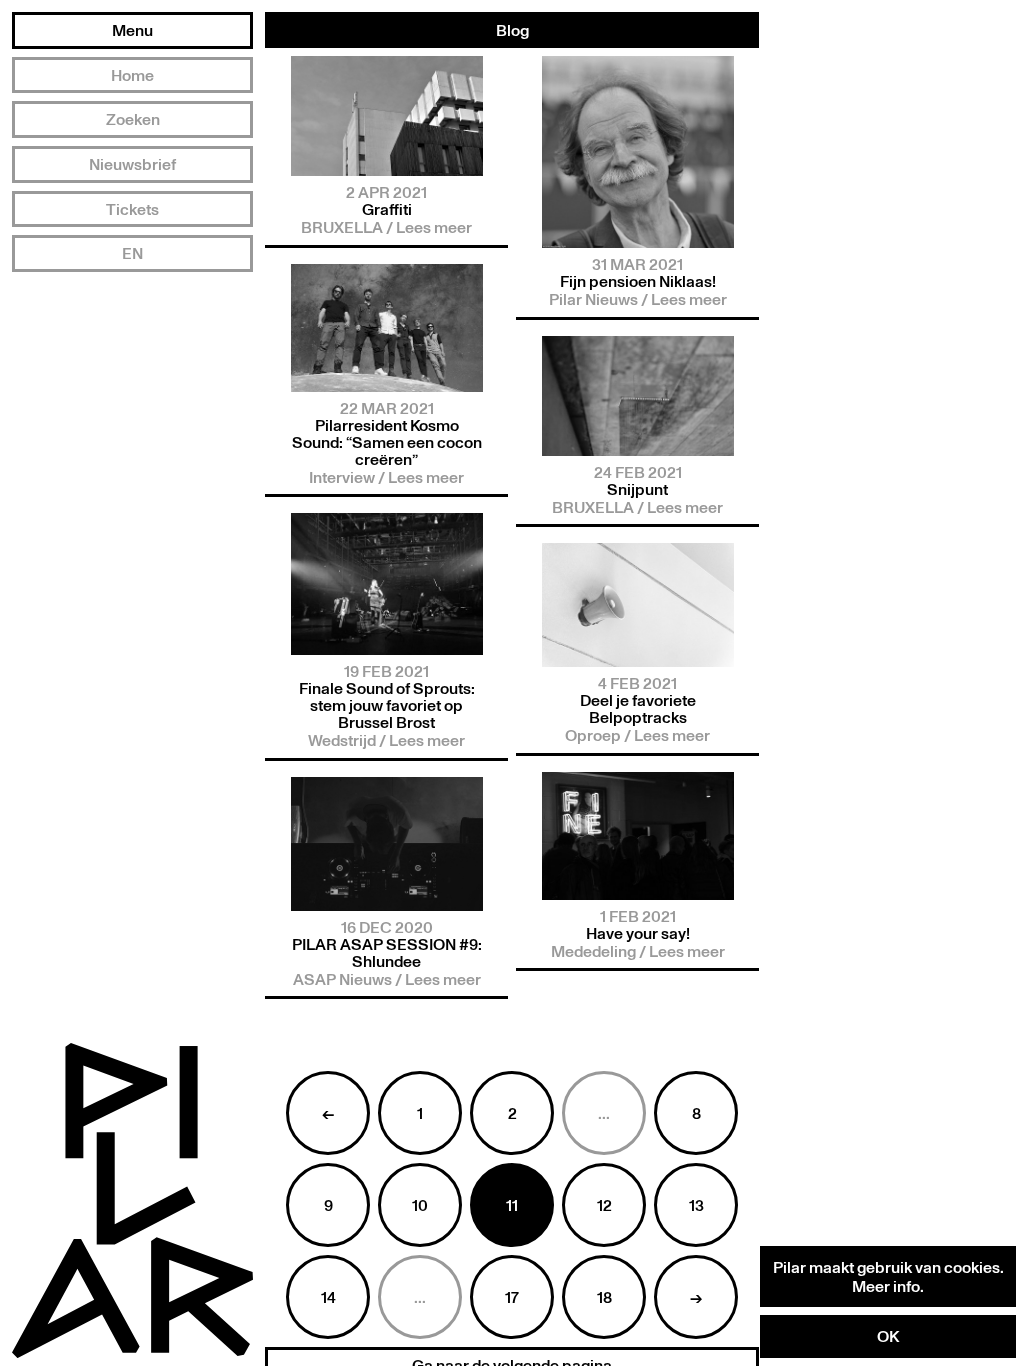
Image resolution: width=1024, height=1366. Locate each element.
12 (604, 1205)
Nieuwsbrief (132, 164)
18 (604, 1297)
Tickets (132, 209)
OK (888, 1336)
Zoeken (133, 119)
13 (696, 1205)
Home (132, 75)
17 (512, 1297)
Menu (132, 30)
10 (420, 1205)
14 (328, 1297)
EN (132, 253)
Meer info (886, 1286)
